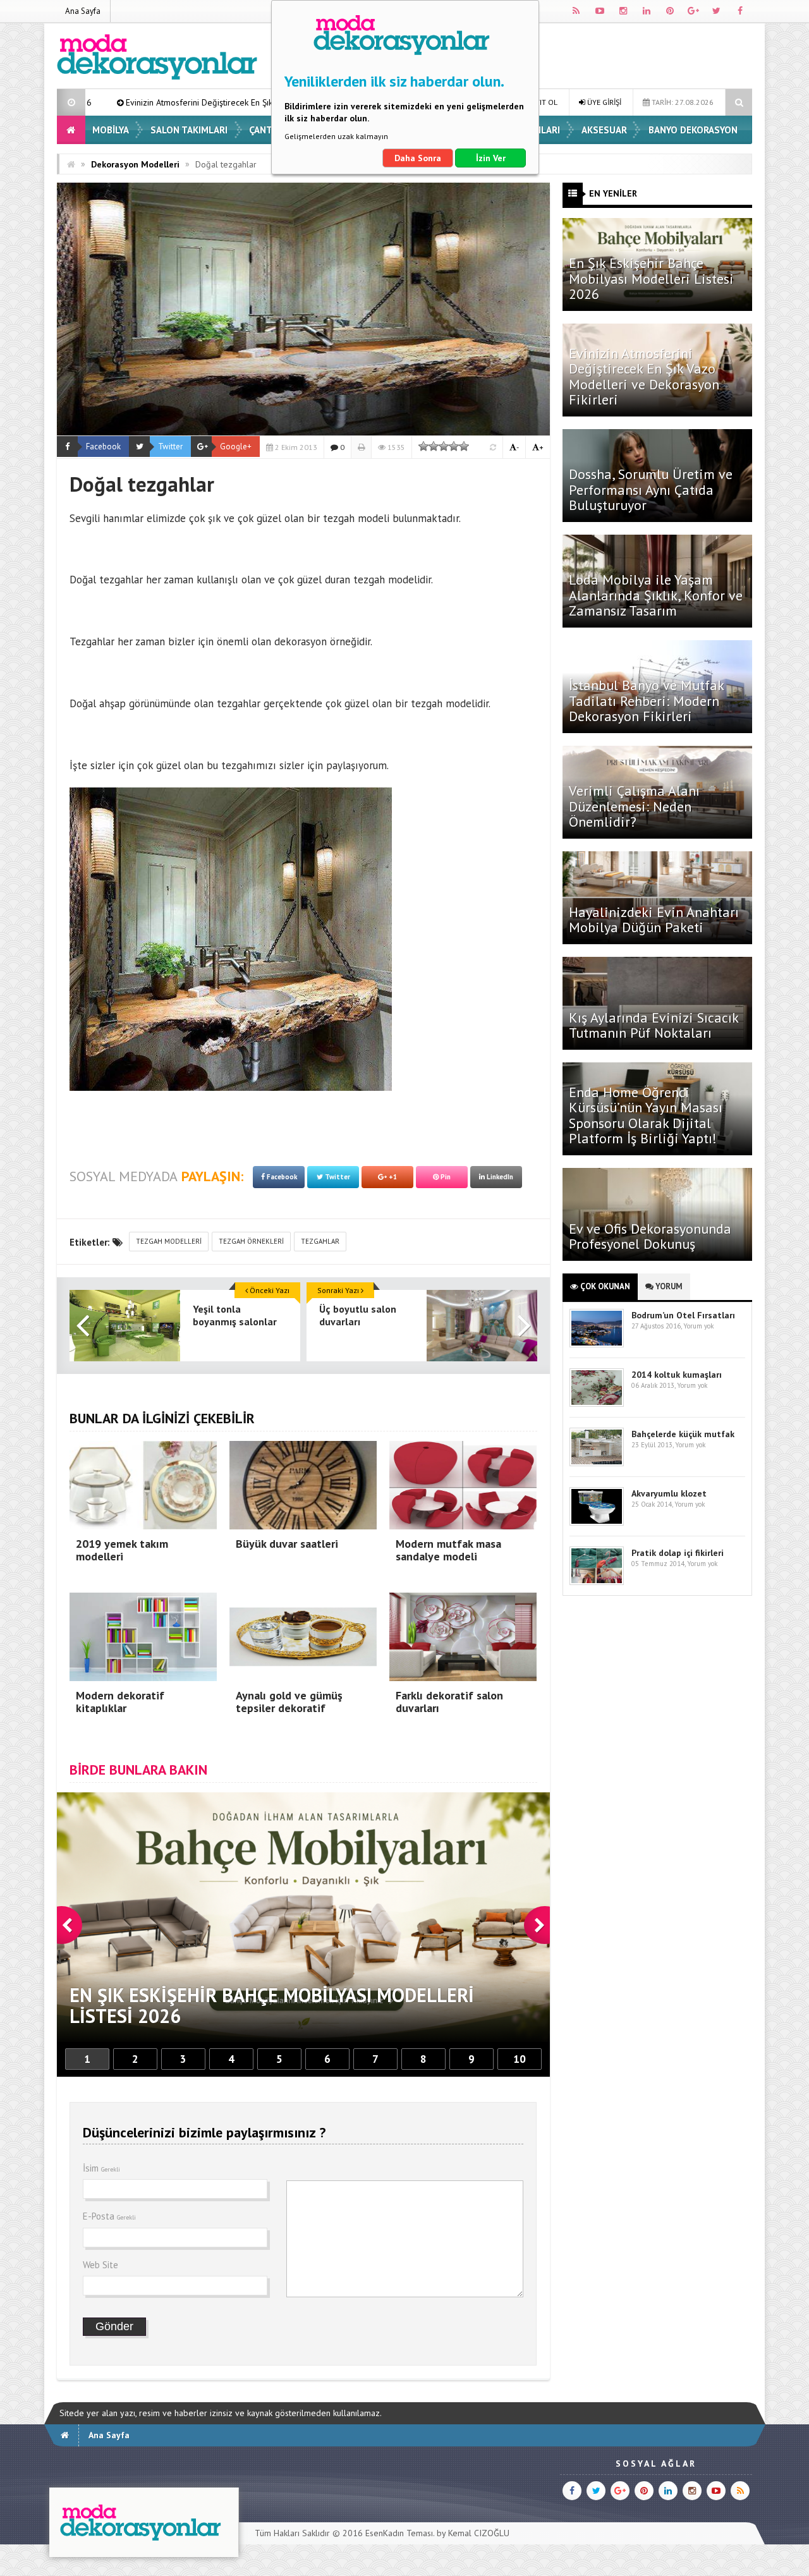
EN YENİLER (613, 193)
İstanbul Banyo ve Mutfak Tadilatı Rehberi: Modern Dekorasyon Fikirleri (646, 700)
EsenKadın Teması (399, 2533)
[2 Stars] (434, 446)
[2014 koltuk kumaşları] (597, 1404)
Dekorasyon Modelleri (135, 164)
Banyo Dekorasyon (693, 130)
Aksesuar (604, 130)
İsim (101, 2168)
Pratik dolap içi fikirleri (678, 1553)
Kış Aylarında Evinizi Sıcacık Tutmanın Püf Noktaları (654, 1025)
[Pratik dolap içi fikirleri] (597, 1582)
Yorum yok (698, 1326)
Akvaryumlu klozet (669, 1493)
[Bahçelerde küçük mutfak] (597, 1463)
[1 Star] (423, 446)
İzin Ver (491, 158)
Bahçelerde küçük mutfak (683, 1434)
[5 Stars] (464, 446)
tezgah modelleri (169, 1241)
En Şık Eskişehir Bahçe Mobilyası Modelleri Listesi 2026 (651, 278)
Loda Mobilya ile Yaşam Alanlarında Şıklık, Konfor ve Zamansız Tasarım (656, 595)
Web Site (100, 2265)
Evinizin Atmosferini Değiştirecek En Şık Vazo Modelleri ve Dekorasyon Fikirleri (644, 376)
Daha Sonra (418, 158)
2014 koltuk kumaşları (677, 1375)
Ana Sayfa (83, 11)
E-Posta (109, 2216)
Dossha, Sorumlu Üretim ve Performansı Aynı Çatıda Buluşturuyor (651, 489)
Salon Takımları (189, 130)
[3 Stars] (444, 446)
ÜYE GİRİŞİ (603, 102)
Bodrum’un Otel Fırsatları (683, 1315)
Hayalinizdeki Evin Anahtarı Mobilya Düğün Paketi (654, 920)
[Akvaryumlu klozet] (597, 1523)
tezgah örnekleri (251, 1241)
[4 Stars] (454, 446)
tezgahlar (320, 1241)
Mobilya (111, 130)
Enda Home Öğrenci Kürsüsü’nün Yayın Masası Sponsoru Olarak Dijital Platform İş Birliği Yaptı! (646, 1115)
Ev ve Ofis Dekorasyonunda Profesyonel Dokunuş (650, 1236)
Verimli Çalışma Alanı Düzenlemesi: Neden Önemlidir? (634, 806)
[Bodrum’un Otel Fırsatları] (597, 1345)
